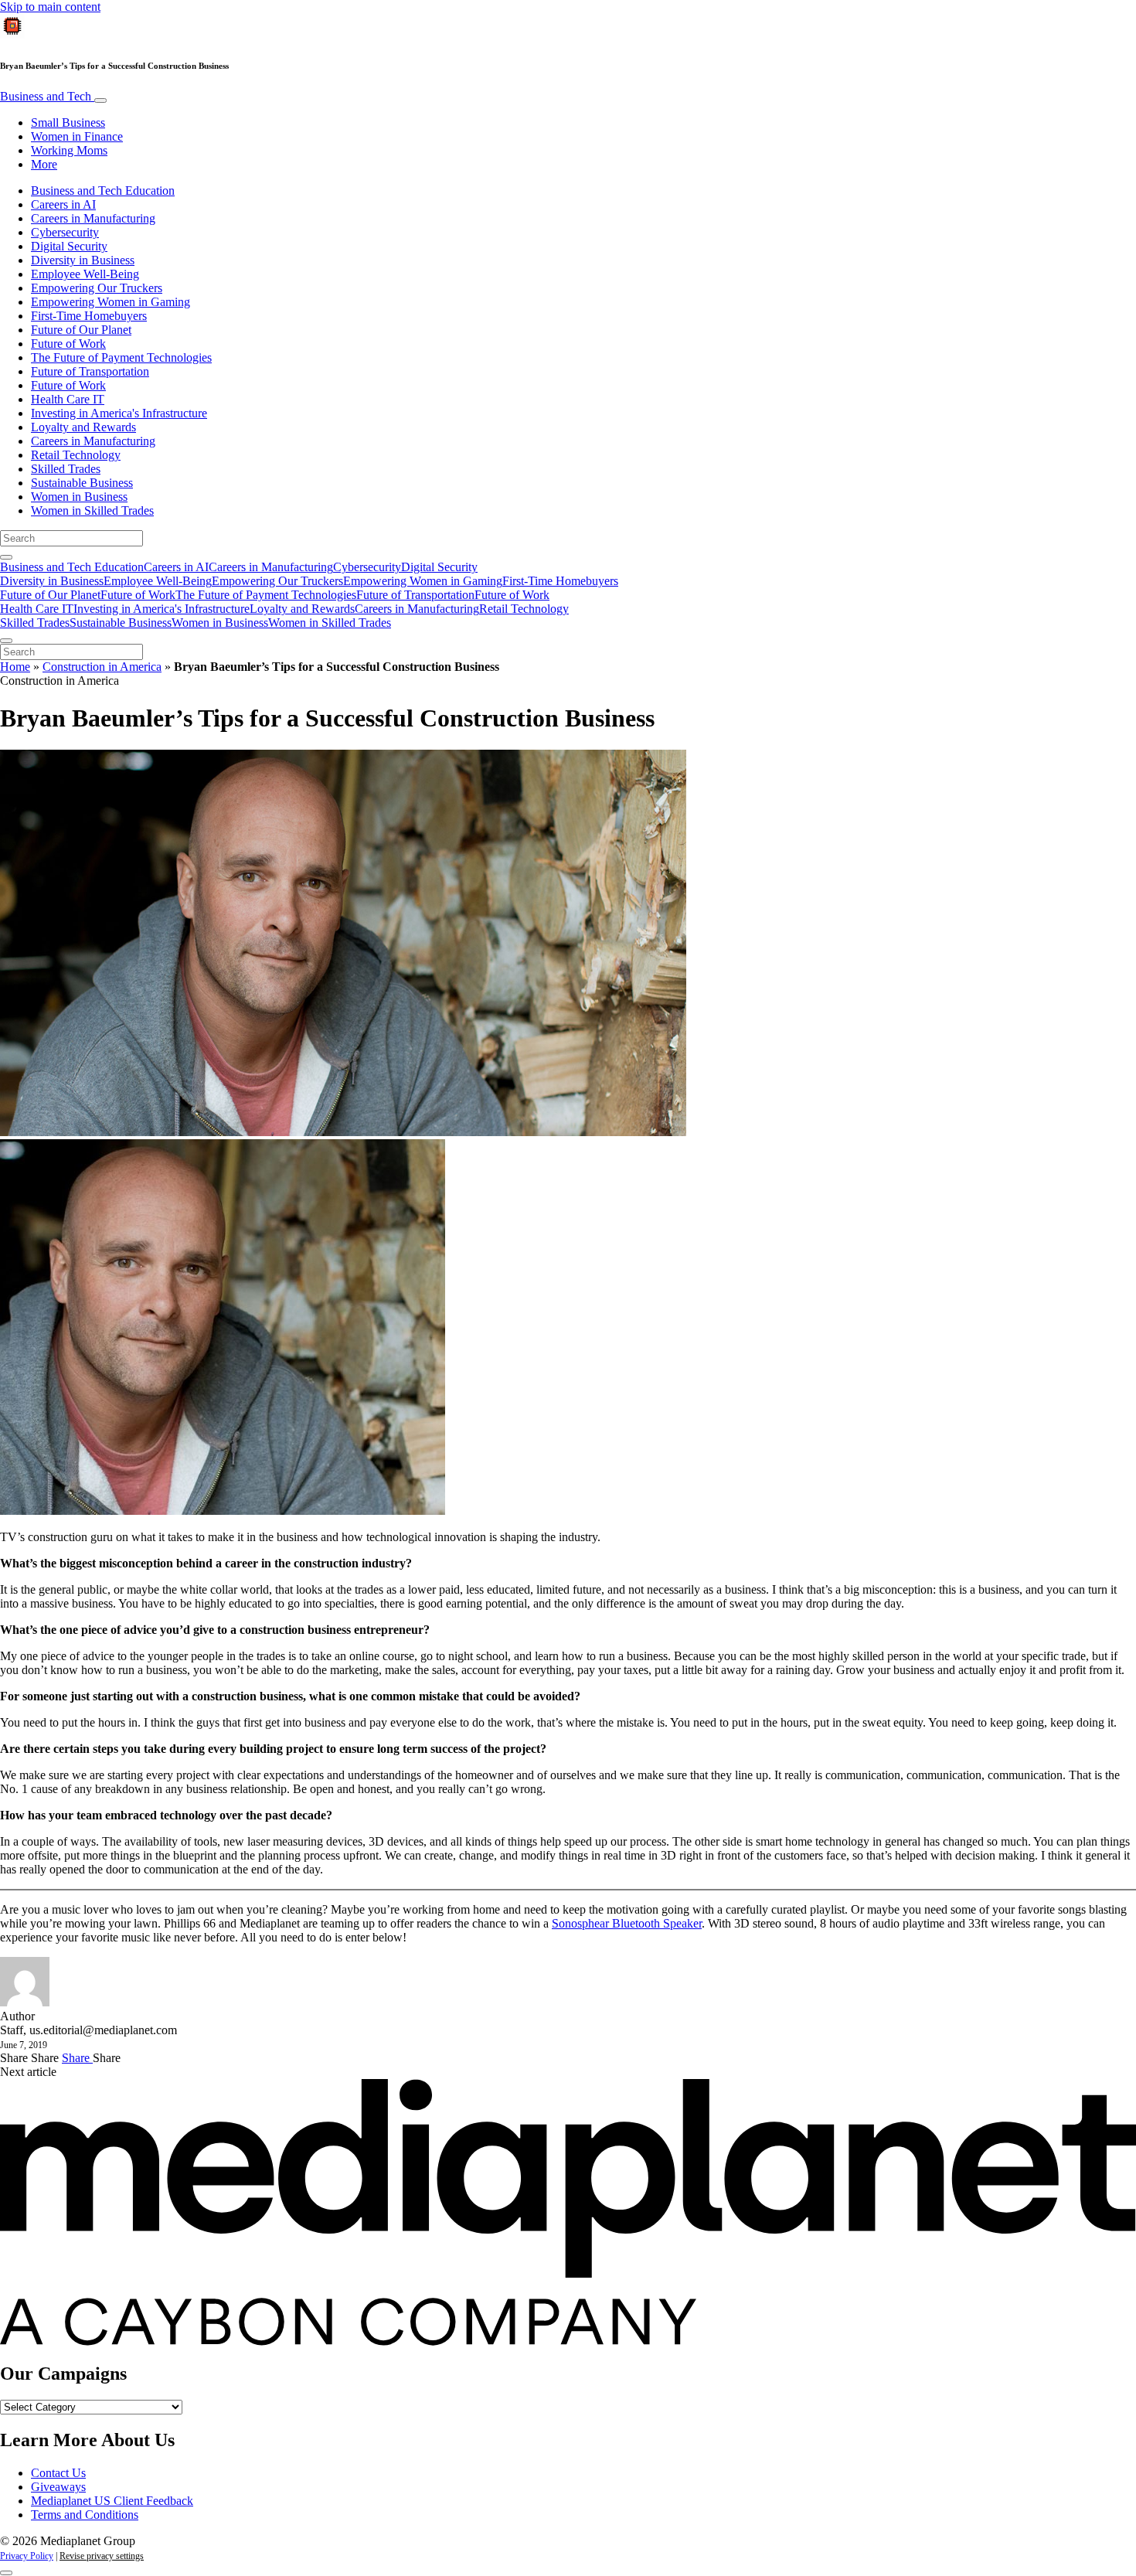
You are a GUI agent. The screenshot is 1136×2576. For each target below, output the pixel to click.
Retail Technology (76, 455)
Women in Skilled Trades (92, 510)
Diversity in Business (83, 260)
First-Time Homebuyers (89, 316)
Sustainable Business (82, 483)
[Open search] (6, 557)
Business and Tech (47, 96)
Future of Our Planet (81, 330)
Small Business (68, 123)
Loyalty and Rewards (83, 427)
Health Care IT (68, 399)
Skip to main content (50, 7)
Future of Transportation (90, 371)
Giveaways (58, 2487)
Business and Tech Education (103, 191)
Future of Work (68, 344)
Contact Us (58, 2473)
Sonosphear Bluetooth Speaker (627, 1923)
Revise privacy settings (102, 2556)
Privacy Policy (27, 2556)
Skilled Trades (66, 469)
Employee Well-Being (85, 274)
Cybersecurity (65, 232)
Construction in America (102, 667)
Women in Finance (77, 136)
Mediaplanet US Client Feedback (112, 2501)
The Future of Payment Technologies (121, 357)
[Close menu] (6, 641)
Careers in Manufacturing (93, 218)
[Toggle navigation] (100, 100)
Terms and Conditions (85, 2515)
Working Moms (69, 150)
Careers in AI (63, 204)
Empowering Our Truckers (97, 288)
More (44, 164)
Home (15, 667)
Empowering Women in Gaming (111, 302)
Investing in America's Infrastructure (119, 413)
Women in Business (79, 497)
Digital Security (69, 246)
